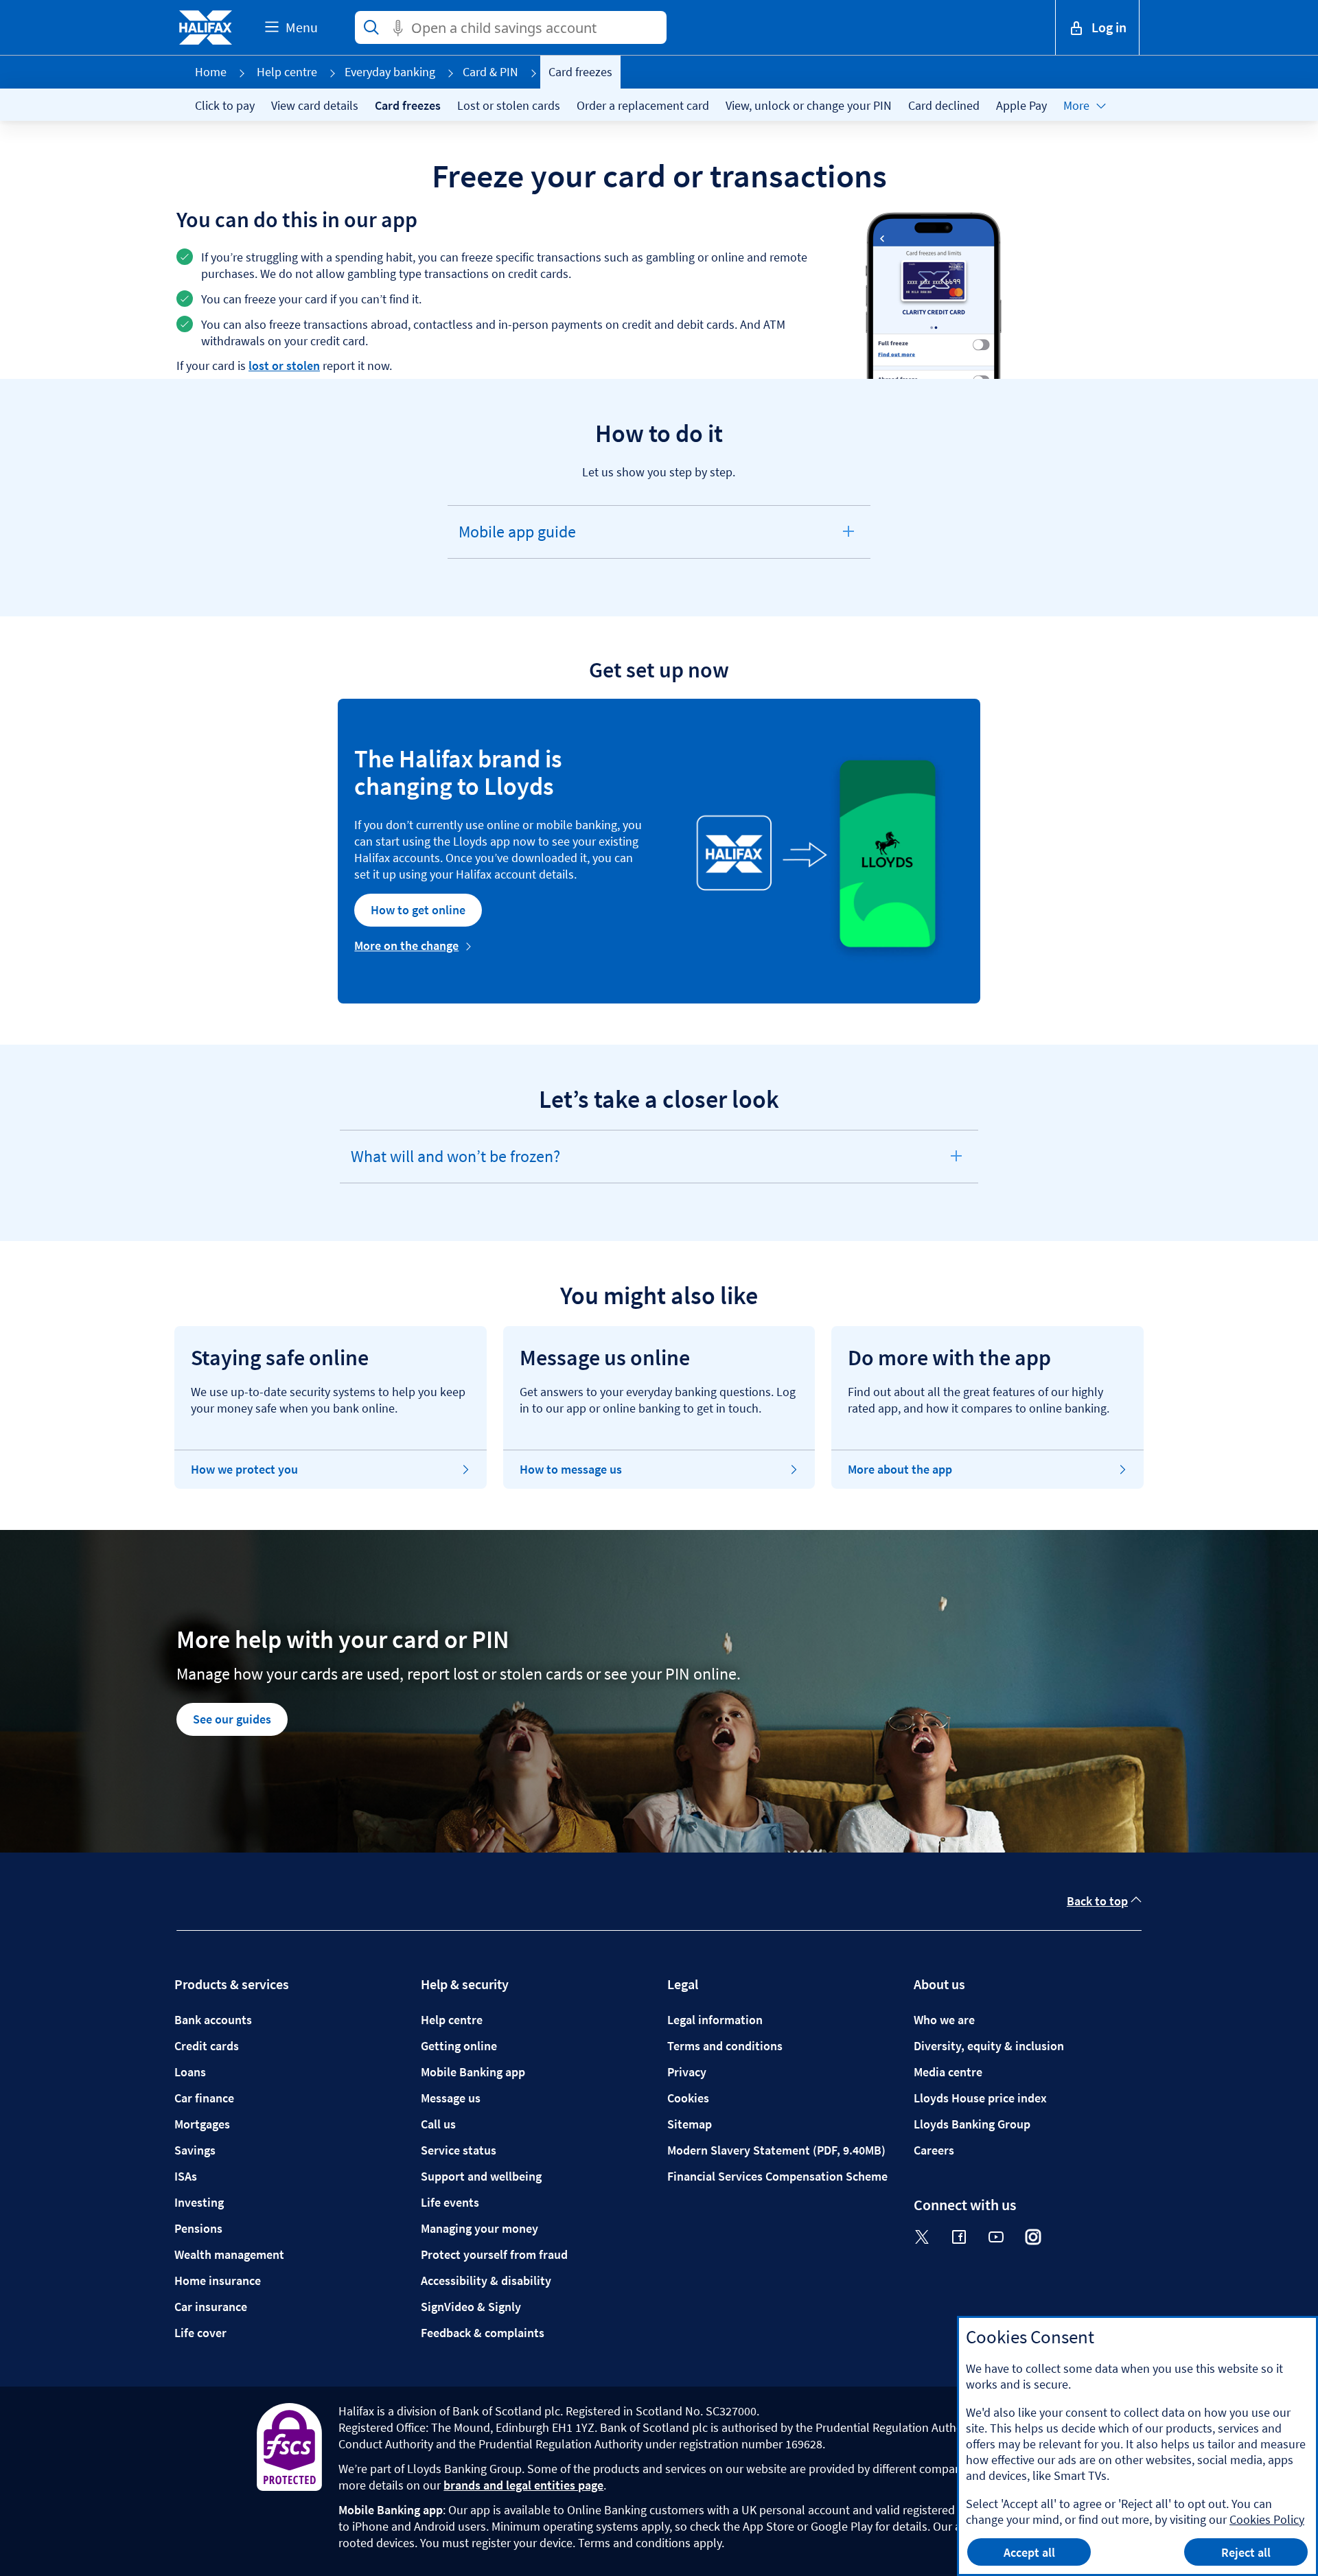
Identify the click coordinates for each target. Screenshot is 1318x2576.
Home (211, 72)
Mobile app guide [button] (517, 539)
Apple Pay (1021, 105)
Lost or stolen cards (509, 105)
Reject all (1246, 2552)
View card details (315, 105)
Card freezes (408, 105)
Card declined (944, 105)
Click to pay (225, 105)
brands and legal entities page (523, 2485)
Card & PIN (490, 72)
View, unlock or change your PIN (809, 105)
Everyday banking (390, 72)
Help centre (287, 72)
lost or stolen (284, 365)
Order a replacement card (643, 105)
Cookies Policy (1267, 2519)
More (1076, 105)
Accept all (1029, 2552)
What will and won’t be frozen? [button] (455, 1164)
